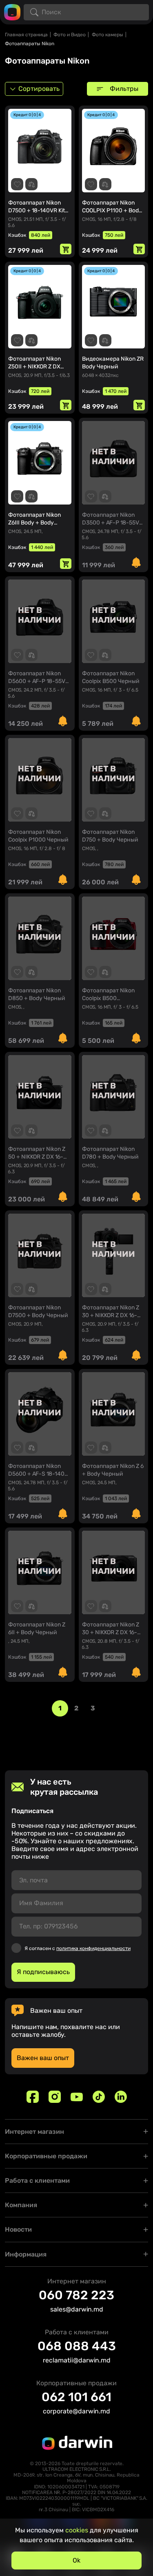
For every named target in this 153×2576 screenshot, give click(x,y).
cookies (77, 2530)
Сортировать (39, 89)
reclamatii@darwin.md (77, 2360)
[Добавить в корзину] (66, 249)
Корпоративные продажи (46, 2156)
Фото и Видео (70, 35)
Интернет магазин (34, 2132)
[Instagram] (55, 2097)
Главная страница (26, 35)
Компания (21, 2205)
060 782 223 (76, 2295)
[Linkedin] (121, 2097)
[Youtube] (77, 2097)
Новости (18, 2229)
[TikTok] (99, 2097)
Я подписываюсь (43, 1972)
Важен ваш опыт (43, 2058)
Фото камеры (108, 35)
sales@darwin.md (77, 2309)
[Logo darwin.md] (12, 12)
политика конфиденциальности (93, 1948)
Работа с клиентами (37, 2180)
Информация (26, 2254)
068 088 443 (77, 2346)
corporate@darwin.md (76, 2411)
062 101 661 (76, 2397)
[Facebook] (33, 2097)
